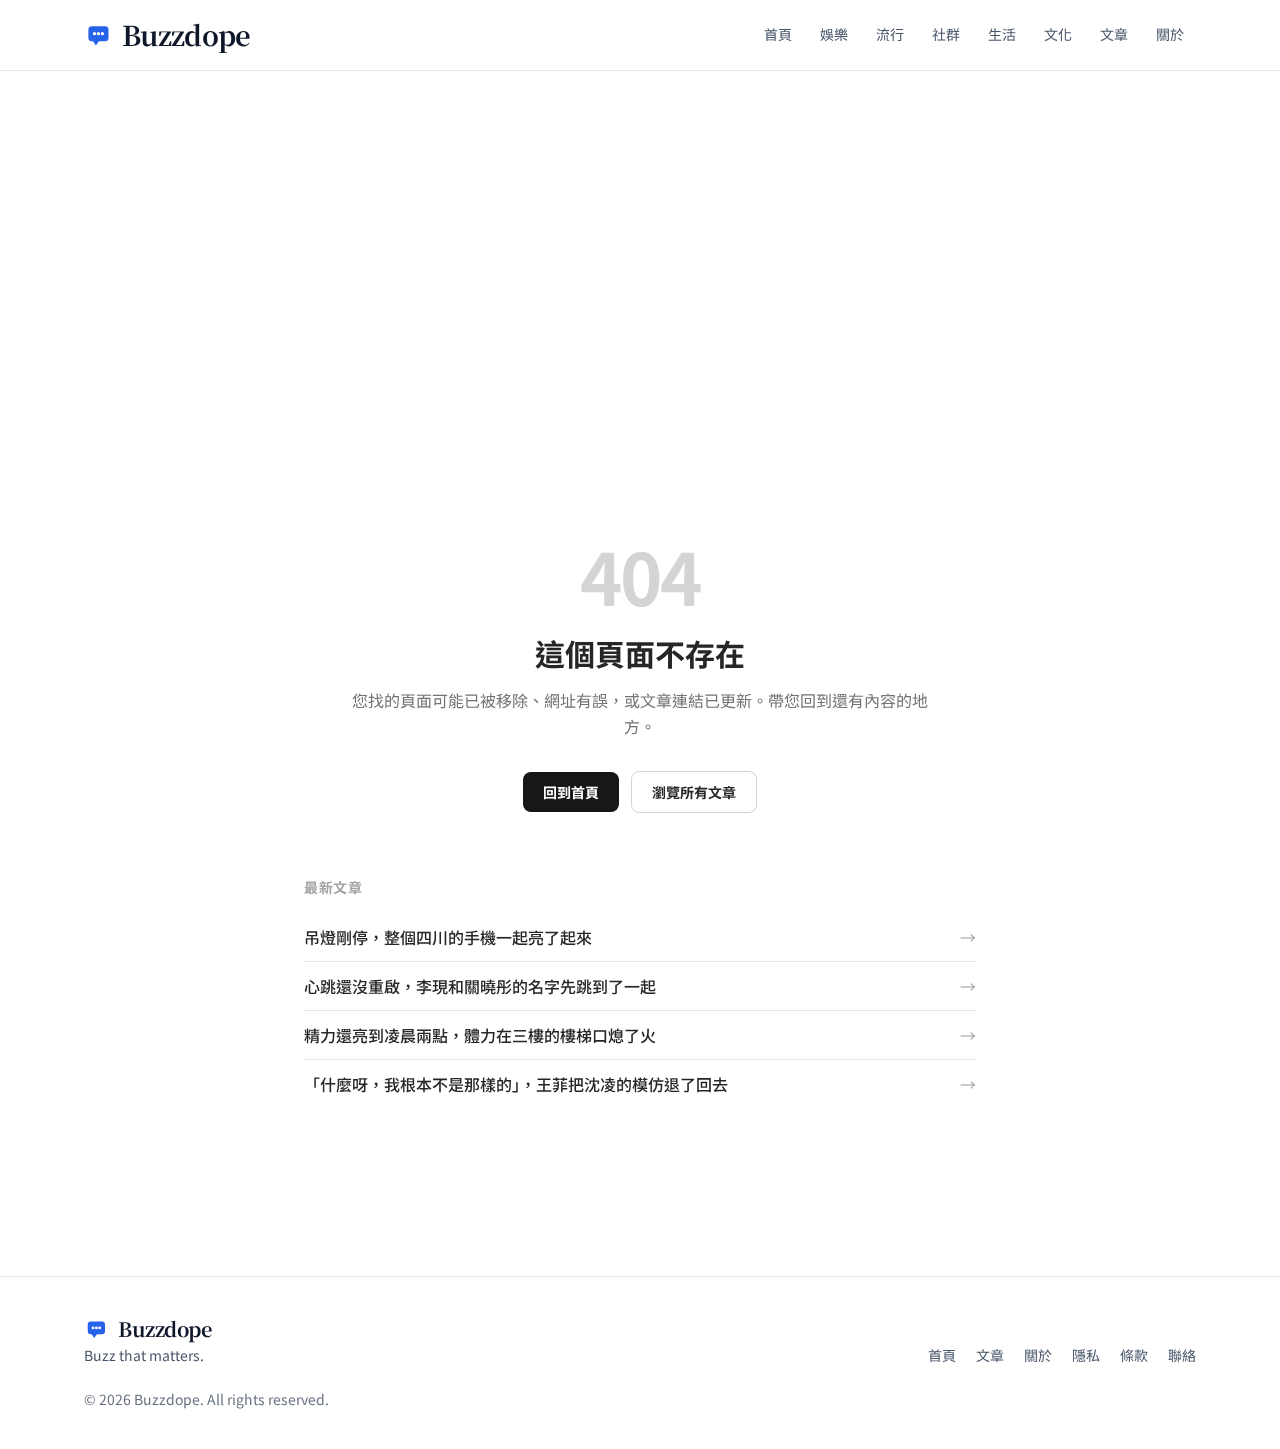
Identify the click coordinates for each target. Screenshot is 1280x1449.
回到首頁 (571, 792)
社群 (946, 34)
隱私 (1086, 1355)
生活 (1002, 34)
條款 (1134, 1355)
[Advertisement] (640, 221)
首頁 (778, 34)
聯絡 (1182, 1355)
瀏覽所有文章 (694, 792)
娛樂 (834, 34)
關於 (1170, 34)
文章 (1114, 34)
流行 (890, 34)
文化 (1058, 34)
